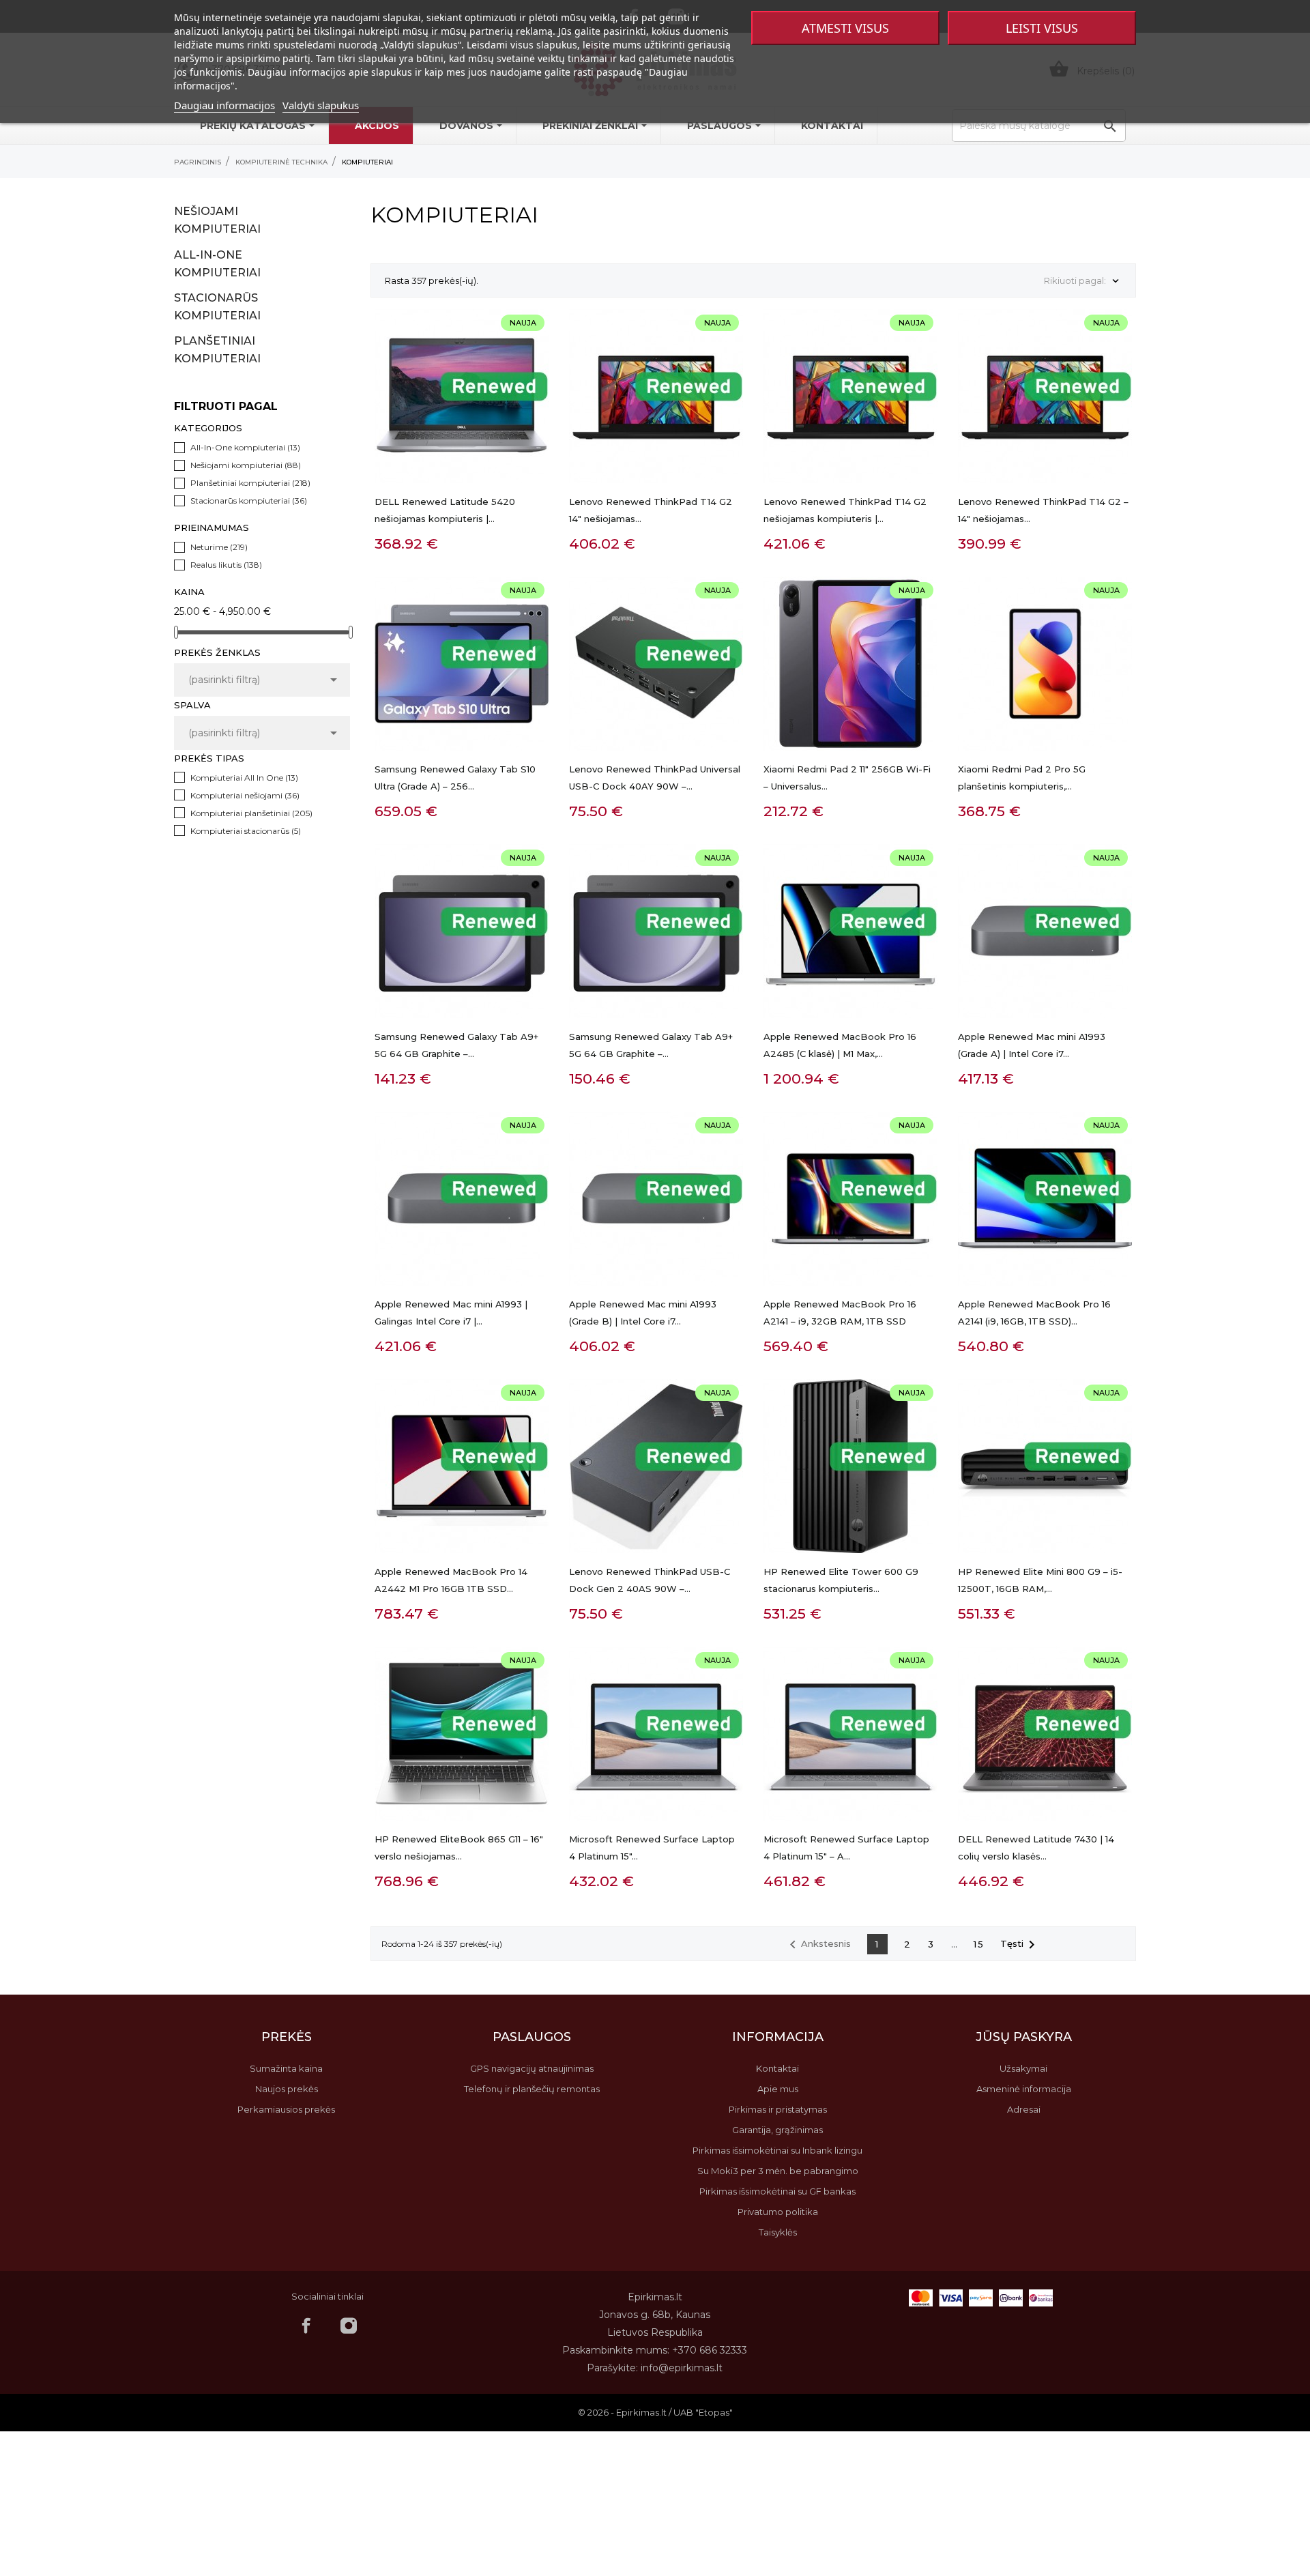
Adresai (1024, 2109)
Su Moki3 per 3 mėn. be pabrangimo (778, 2171)
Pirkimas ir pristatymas (778, 2109)
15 (979, 1944)
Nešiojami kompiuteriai (217, 220)
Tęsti (1020, 1945)
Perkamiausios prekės (286, 2109)
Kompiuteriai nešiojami (245, 795)
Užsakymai (1023, 2068)
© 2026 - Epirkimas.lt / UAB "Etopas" (655, 2412)
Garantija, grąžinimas (777, 2130)
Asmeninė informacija (1024, 2089)
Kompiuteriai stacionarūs (246, 831)
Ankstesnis (818, 1945)
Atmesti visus (845, 28)
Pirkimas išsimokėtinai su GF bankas (777, 2191)
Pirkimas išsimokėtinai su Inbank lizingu (777, 2150)
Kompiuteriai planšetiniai (251, 813)
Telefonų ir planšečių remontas (532, 2089)
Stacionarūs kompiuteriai (217, 307)
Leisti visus (1042, 28)
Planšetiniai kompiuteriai (217, 350)
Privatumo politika (778, 2212)
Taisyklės (778, 2232)
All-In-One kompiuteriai (217, 264)
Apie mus (778, 2089)
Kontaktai (777, 2068)
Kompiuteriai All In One (244, 778)
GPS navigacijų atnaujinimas (532, 2068)
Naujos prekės (287, 2089)
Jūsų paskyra (1024, 2037)
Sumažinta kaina (286, 2068)
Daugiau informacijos (224, 105)
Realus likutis (226, 565)
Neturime (219, 547)
